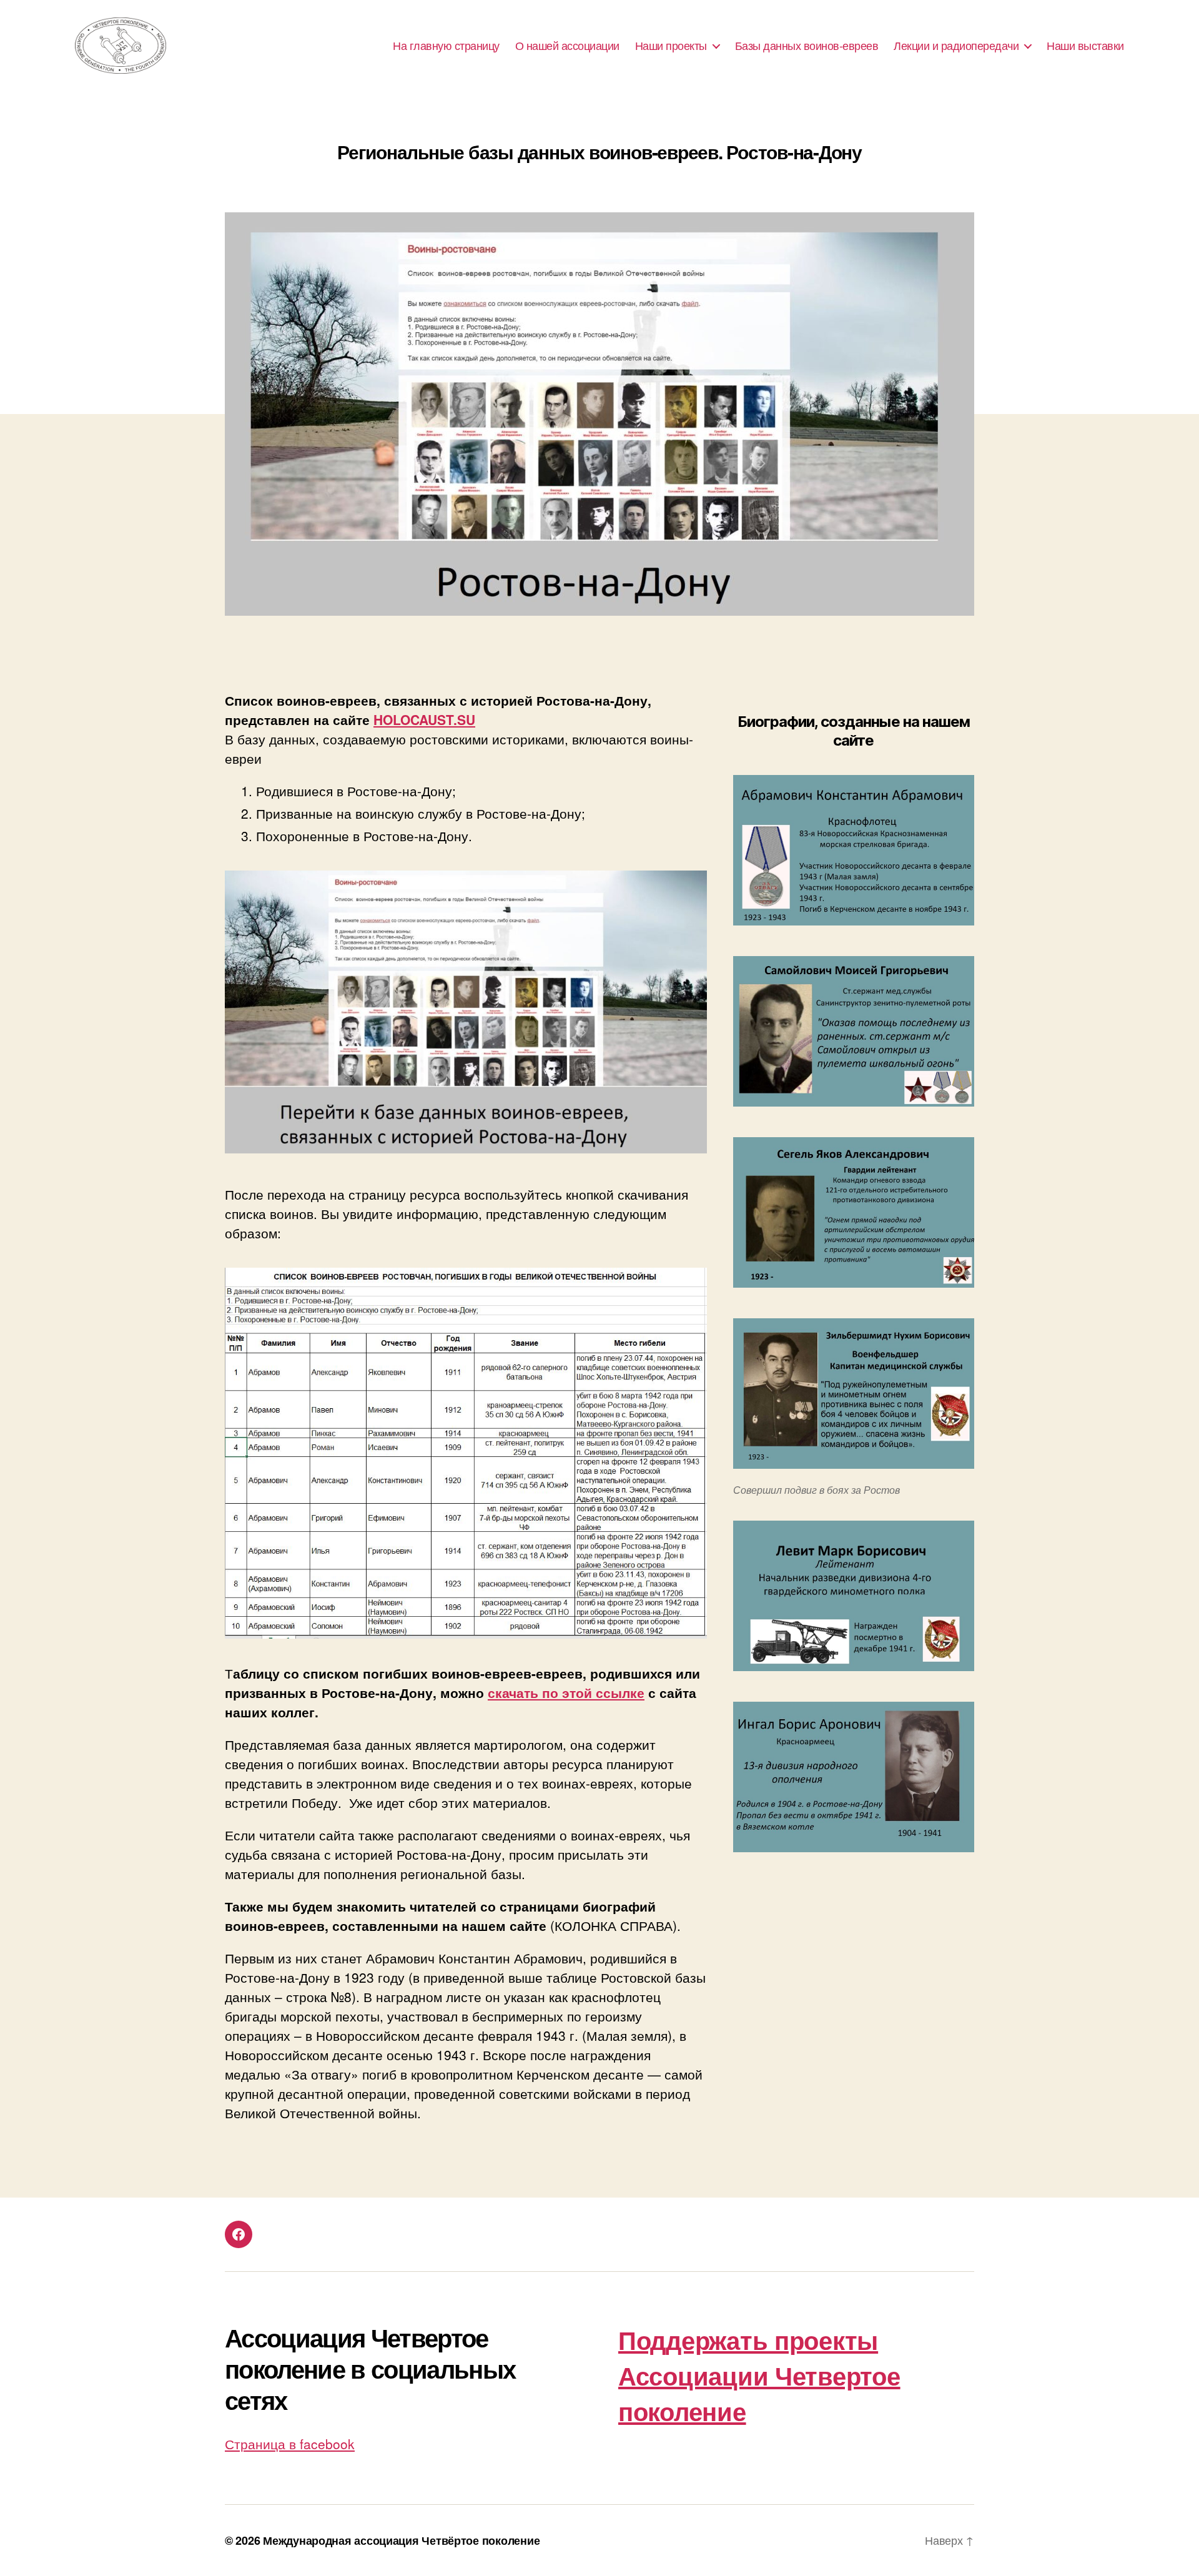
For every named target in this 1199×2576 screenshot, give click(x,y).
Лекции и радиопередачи (956, 46)
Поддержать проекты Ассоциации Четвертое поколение (759, 2375)
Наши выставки (1085, 46)
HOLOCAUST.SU (424, 719)
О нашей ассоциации (567, 46)
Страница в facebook (290, 2444)
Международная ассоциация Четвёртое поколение (401, 2540)
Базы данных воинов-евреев (807, 46)
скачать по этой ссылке (566, 1692)
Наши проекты (671, 46)
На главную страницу (446, 46)
